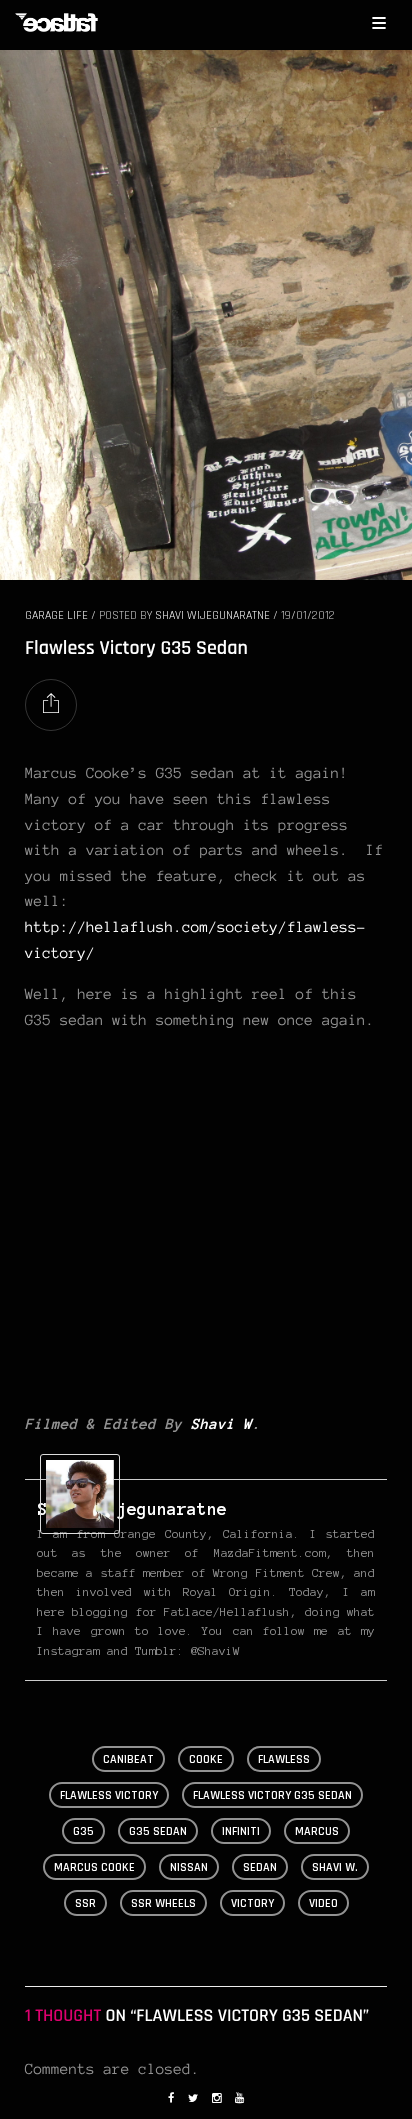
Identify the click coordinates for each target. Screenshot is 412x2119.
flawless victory (109, 1795)
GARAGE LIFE (56, 615)
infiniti (241, 1831)
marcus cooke (94, 1867)
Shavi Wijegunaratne (212, 615)
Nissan (189, 1867)
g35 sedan (158, 1831)
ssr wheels (163, 1903)
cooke (206, 1759)
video (323, 1903)
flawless (284, 1759)
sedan (260, 1867)
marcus (317, 1831)
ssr (85, 1903)
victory (252, 1903)
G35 (83, 1831)
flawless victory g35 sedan (272, 1795)
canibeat (128, 1759)
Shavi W (221, 1424)
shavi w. (335, 1867)
